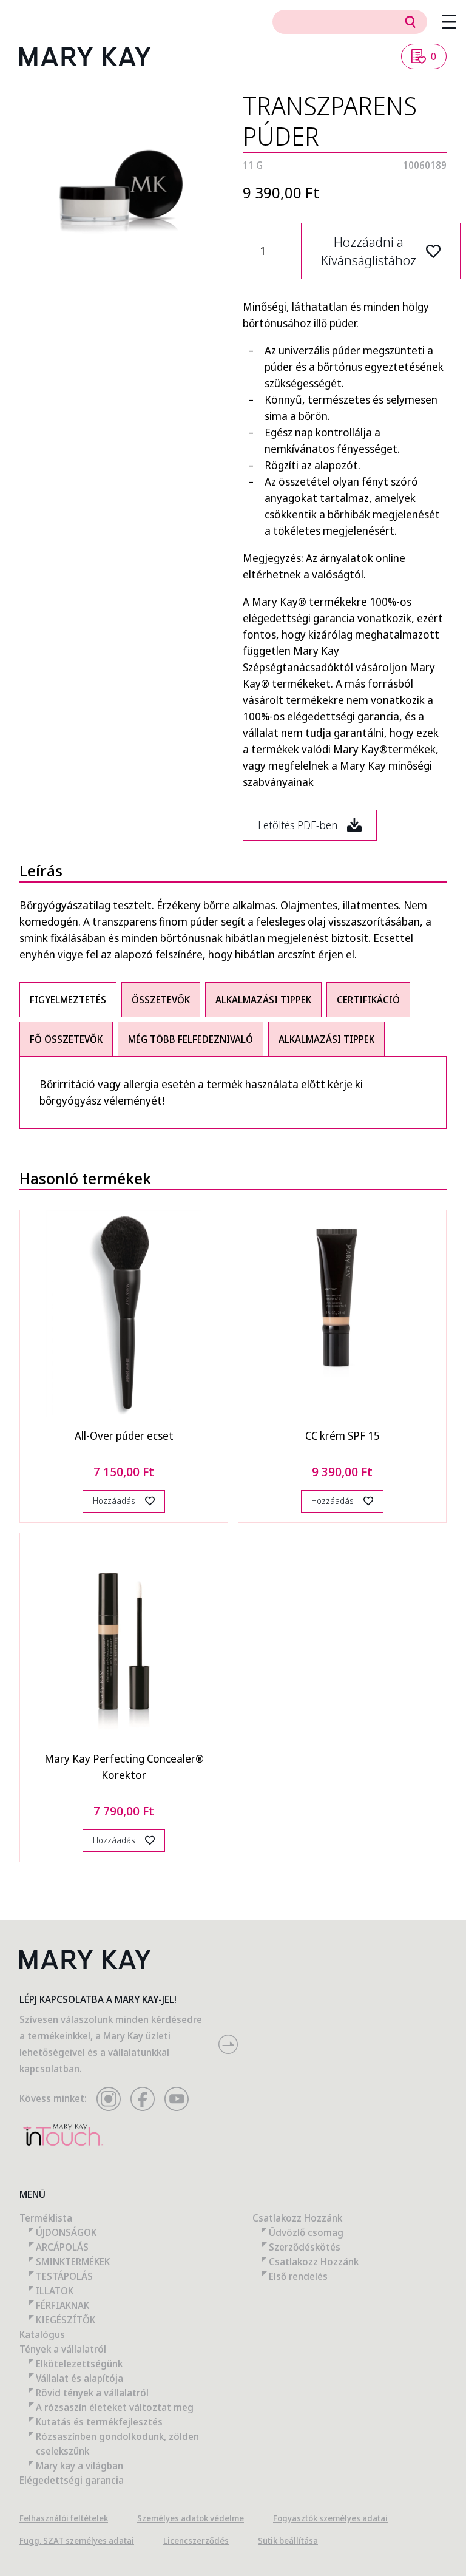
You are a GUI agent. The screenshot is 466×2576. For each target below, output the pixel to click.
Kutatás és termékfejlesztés (99, 2422)
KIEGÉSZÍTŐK (66, 2320)
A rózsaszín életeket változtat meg (115, 2407)
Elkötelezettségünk (79, 2364)
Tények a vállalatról (63, 2349)
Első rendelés (298, 2276)
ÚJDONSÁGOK (66, 2232)
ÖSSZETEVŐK (161, 1000)
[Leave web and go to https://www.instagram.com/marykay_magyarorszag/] (109, 2099)
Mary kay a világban (79, 2466)
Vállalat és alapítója (79, 2378)
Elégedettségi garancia (72, 2480)
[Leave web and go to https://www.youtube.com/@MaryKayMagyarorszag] (177, 2099)
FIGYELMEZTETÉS (68, 1000)
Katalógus (42, 2334)
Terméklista (46, 2218)
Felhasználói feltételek (64, 2518)
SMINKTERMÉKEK (73, 2262)
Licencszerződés (196, 2540)
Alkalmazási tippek (263, 1000)
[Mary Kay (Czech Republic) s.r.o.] (85, 56)
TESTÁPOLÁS (64, 2276)
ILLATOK (55, 2291)
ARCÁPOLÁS (62, 2247)
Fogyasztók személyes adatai (330, 2518)
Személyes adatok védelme (191, 2518)
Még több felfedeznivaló (191, 1039)
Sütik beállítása (288, 2540)
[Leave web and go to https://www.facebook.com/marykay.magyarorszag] (143, 2099)
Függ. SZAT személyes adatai (77, 2540)
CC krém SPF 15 (343, 1435)
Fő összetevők (66, 1039)
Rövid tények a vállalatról (92, 2393)
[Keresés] (410, 22)
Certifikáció (368, 1000)
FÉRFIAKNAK (62, 2305)
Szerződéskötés (305, 2247)
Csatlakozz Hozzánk (297, 2218)
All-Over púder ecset (124, 1435)
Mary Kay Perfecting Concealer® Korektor (124, 1767)
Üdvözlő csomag (306, 2232)
